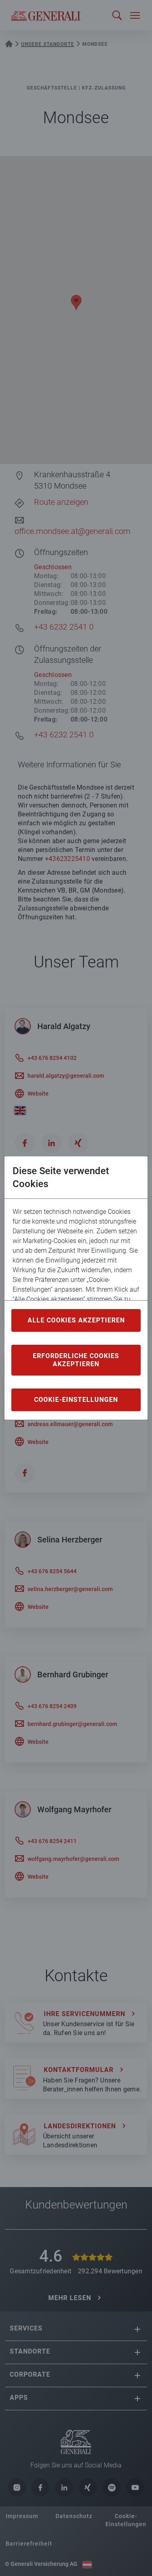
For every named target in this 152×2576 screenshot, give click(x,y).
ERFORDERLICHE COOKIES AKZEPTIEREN (76, 1360)
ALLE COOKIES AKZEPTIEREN (76, 1320)
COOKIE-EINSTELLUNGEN (76, 1400)
